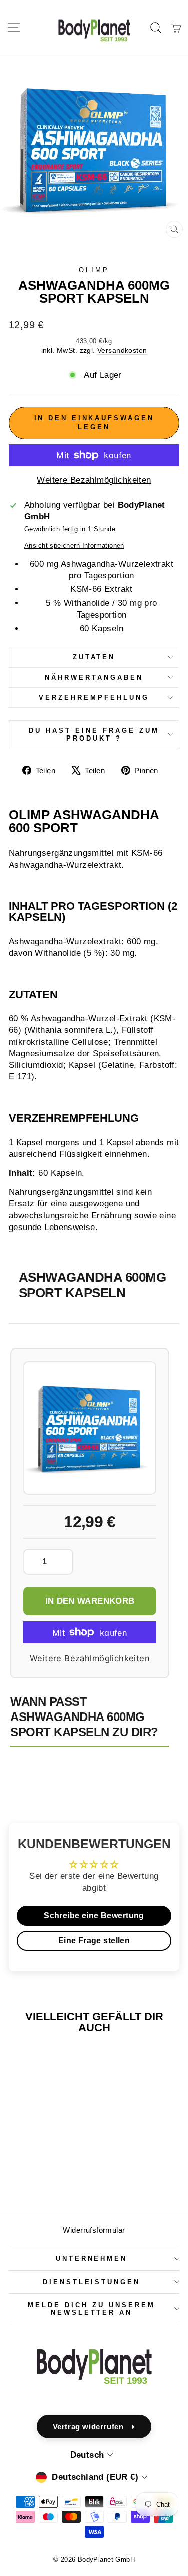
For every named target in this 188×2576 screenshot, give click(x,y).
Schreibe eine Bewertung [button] (94, 1916)
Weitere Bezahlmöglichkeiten (94, 480)
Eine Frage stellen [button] (94, 1941)
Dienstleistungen (92, 2282)
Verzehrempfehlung (94, 698)
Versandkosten (122, 350)
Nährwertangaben (94, 678)
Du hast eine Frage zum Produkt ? (94, 734)
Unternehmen (92, 2258)
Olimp (94, 270)
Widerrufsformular (94, 2230)
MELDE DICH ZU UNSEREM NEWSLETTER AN (91, 2309)
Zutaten (94, 657)
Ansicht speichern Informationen (74, 545)
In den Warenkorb (90, 1601)
